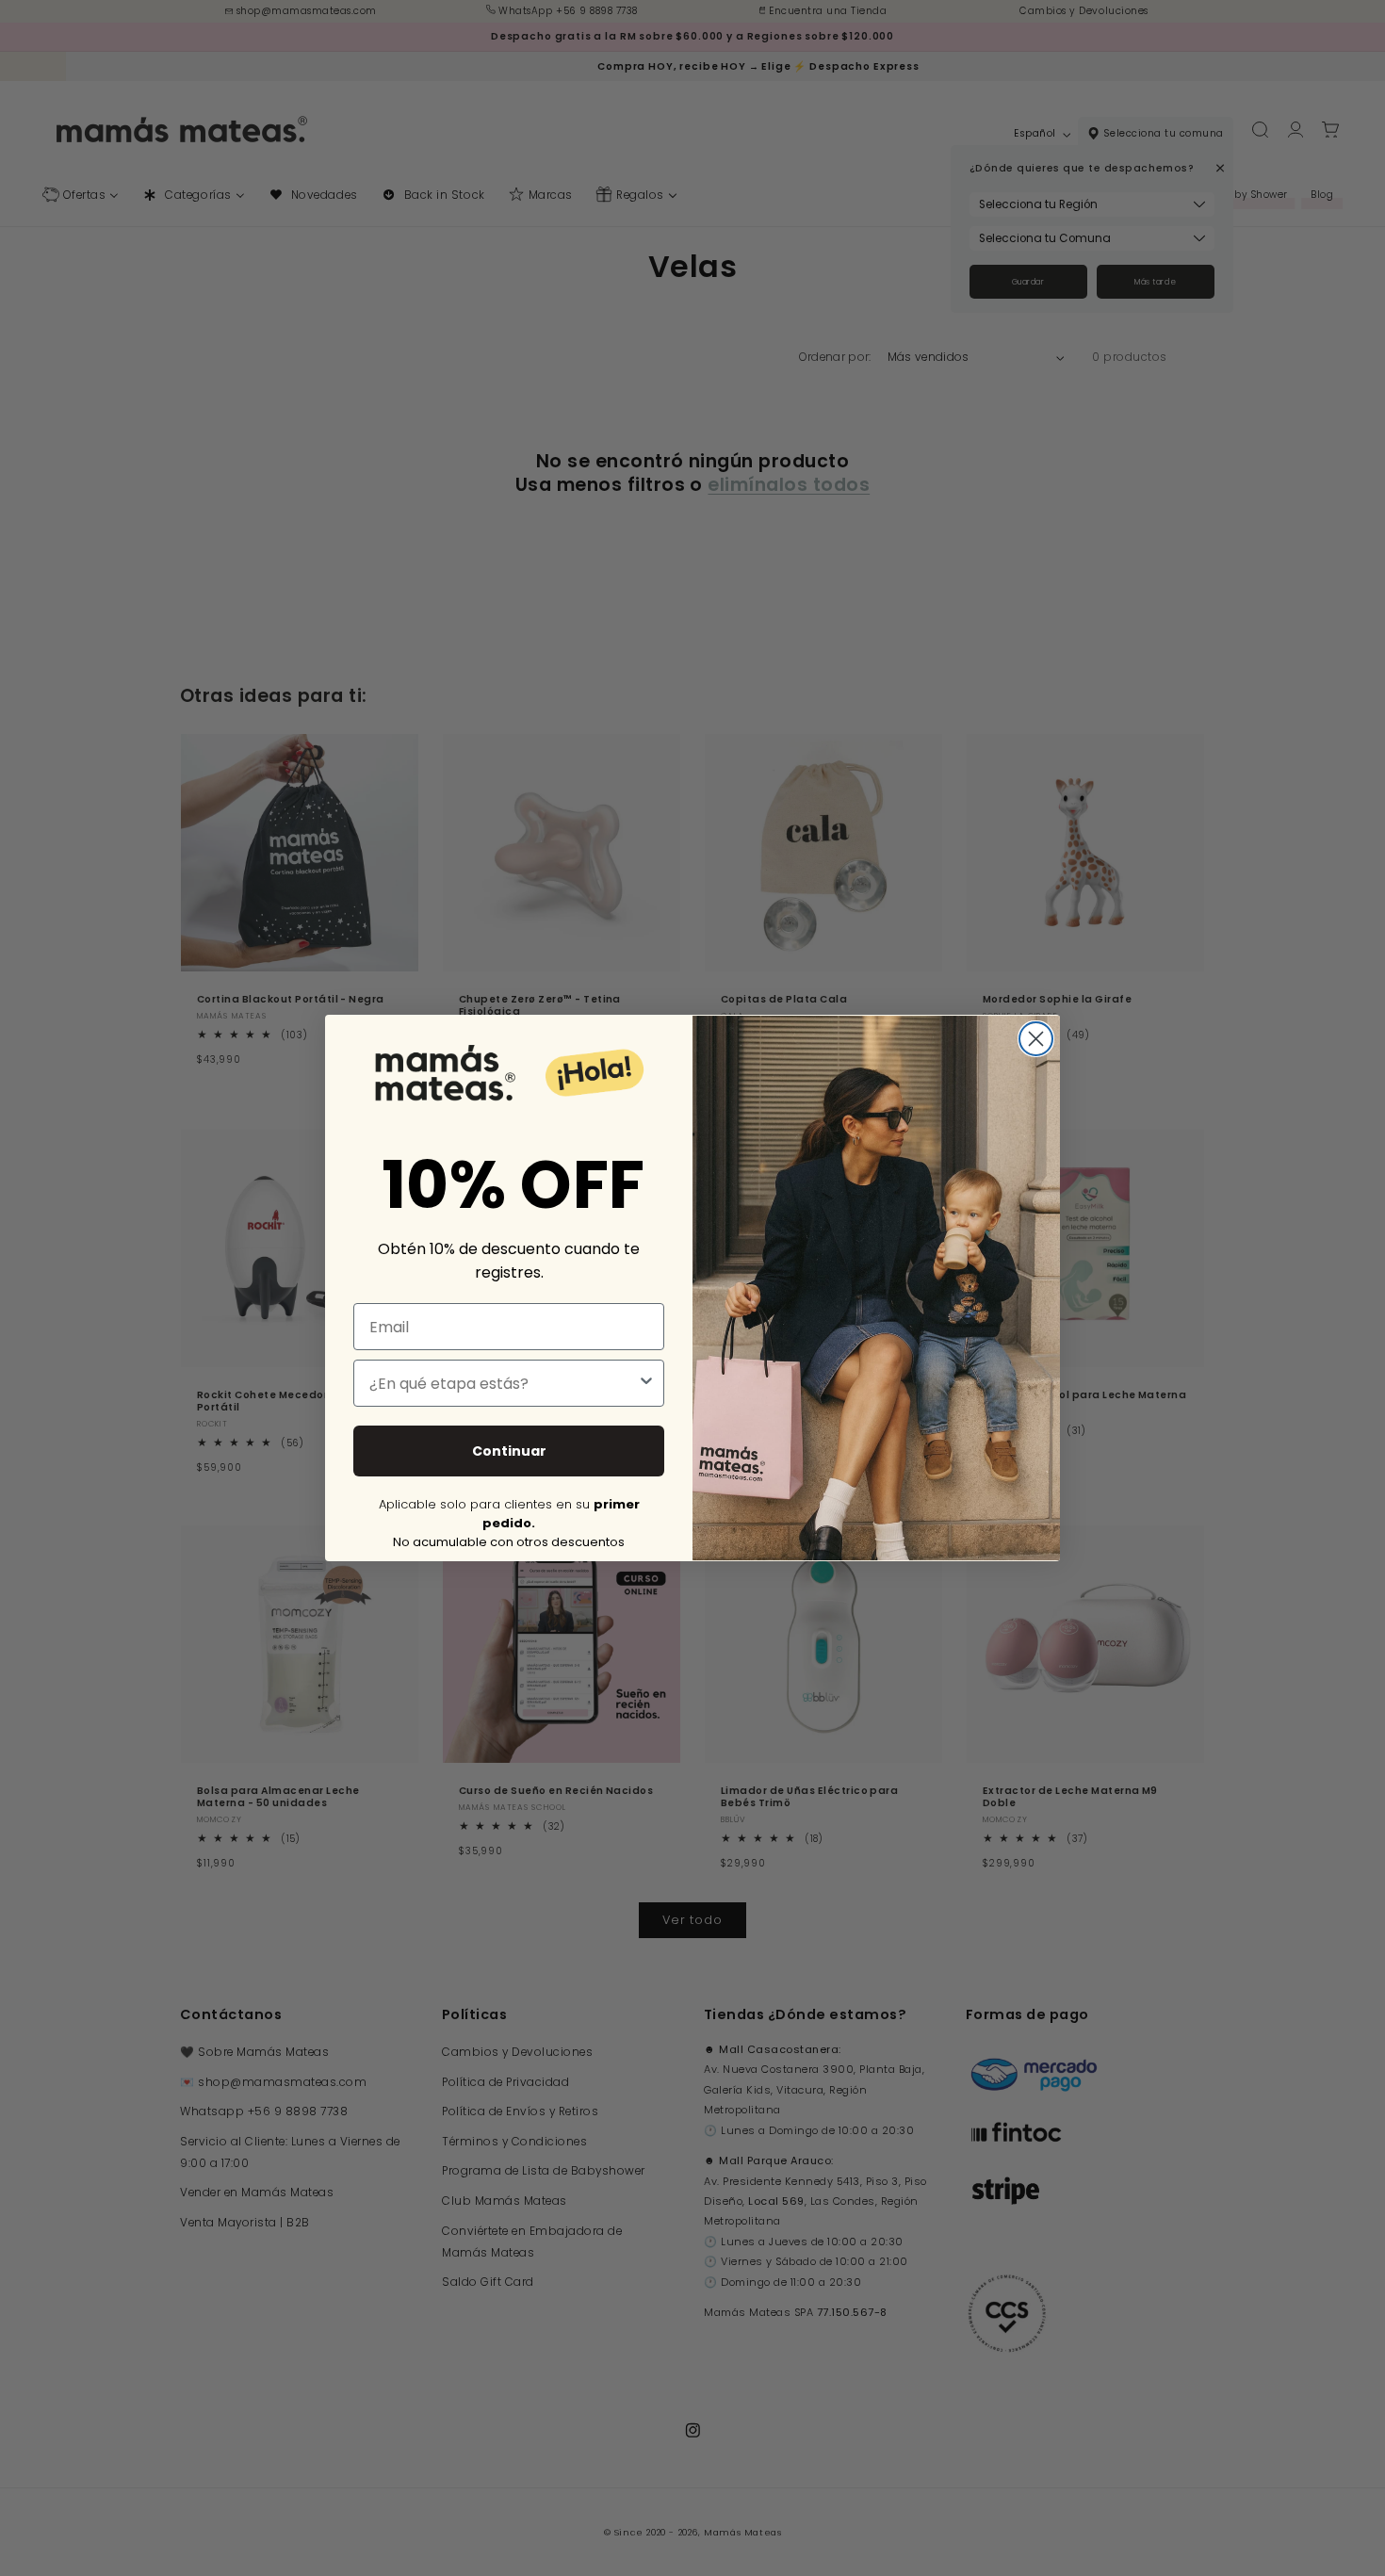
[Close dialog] (1036, 1039)
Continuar (509, 1451)
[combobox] (503, 1383)
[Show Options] (646, 1383)
